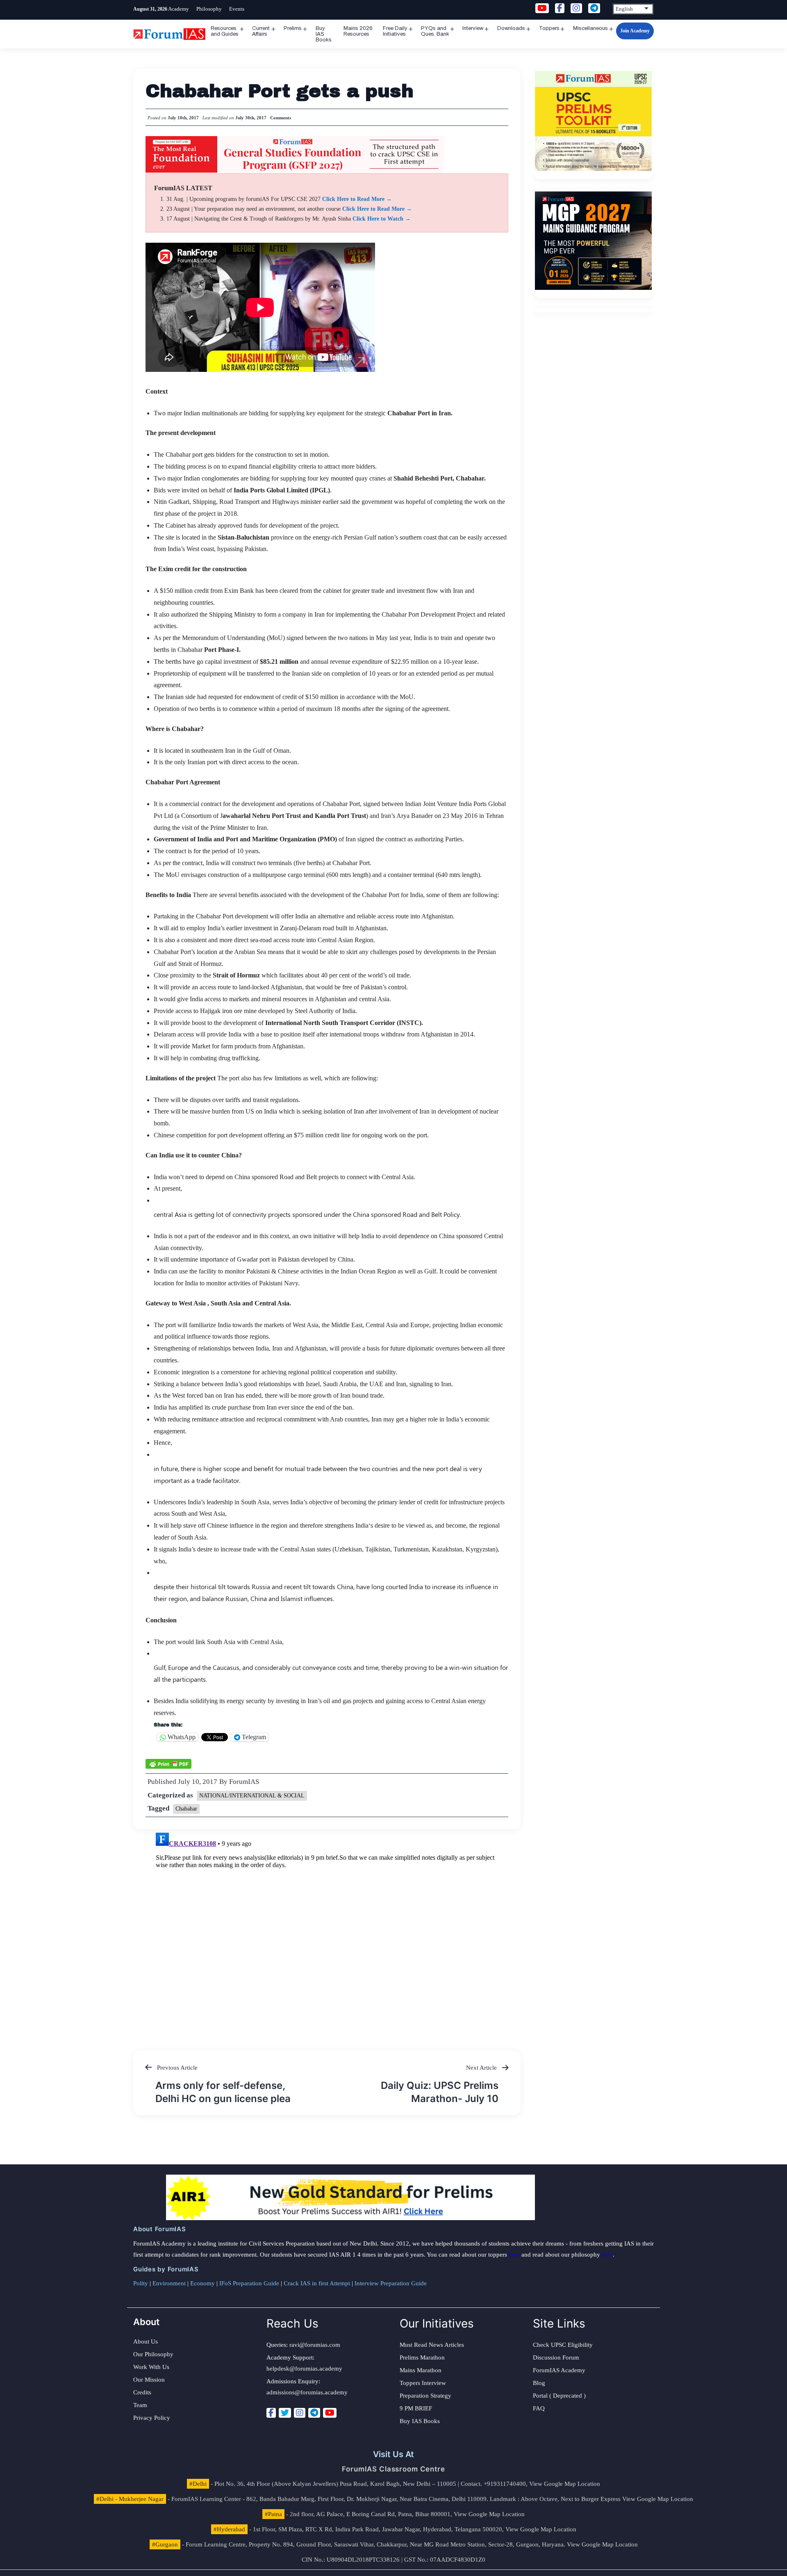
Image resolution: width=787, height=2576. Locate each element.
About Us (146, 2341)
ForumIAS (244, 1782)
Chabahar (186, 1809)
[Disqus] (327, 1932)
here (514, 2255)
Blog (539, 2383)
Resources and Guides (225, 31)
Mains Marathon (421, 2370)
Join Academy (635, 31)
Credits (142, 2392)
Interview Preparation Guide (391, 2283)
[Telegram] (314, 2413)
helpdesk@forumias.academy (304, 2369)
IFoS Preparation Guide (249, 2283)
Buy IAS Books (324, 34)
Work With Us (151, 2367)
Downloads (511, 28)
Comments (281, 118)
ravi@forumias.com (315, 2345)
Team (140, 2405)
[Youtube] (330, 2413)
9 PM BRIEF (416, 2408)
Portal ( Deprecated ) (559, 2396)
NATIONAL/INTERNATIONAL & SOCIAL (252, 1796)
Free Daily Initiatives (395, 31)
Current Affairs (261, 31)
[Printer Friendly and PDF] (168, 1763)
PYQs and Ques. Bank (435, 31)
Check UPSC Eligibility (563, 2345)
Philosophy (209, 9)
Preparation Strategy (425, 2396)
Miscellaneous (590, 28)
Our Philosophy (153, 2354)
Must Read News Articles (432, 2345)
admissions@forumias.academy (307, 2392)
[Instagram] (300, 2413)
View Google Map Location (565, 2484)
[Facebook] (271, 2413)
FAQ (539, 2408)
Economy (202, 2283)
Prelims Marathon (422, 2357)
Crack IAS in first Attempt (317, 2283)
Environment (169, 2283)
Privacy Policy (152, 2418)
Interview (473, 28)
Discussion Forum (556, 2357)
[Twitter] (285, 2413)
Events (237, 9)
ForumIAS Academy (559, 2370)
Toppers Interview (423, 2383)
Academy (179, 9)
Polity (141, 2283)
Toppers (549, 28)
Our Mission (149, 2380)
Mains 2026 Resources (358, 31)
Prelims (293, 28)
